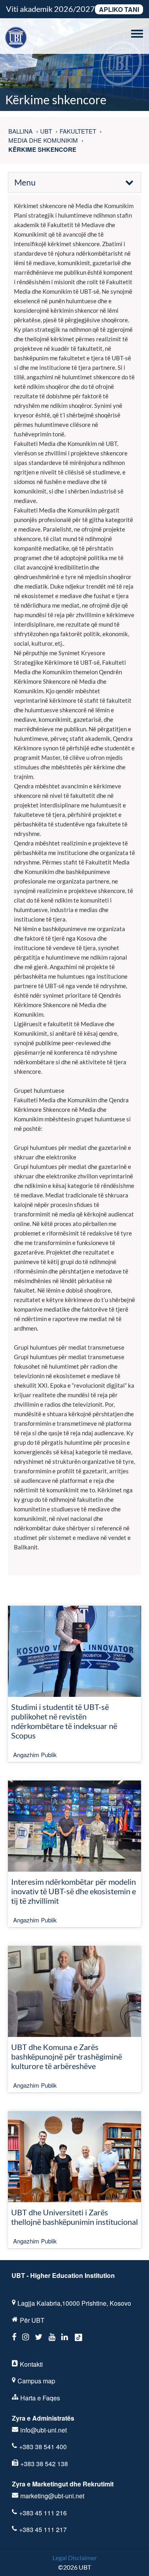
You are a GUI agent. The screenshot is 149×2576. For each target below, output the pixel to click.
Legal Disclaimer (75, 2558)
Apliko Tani (119, 9)
